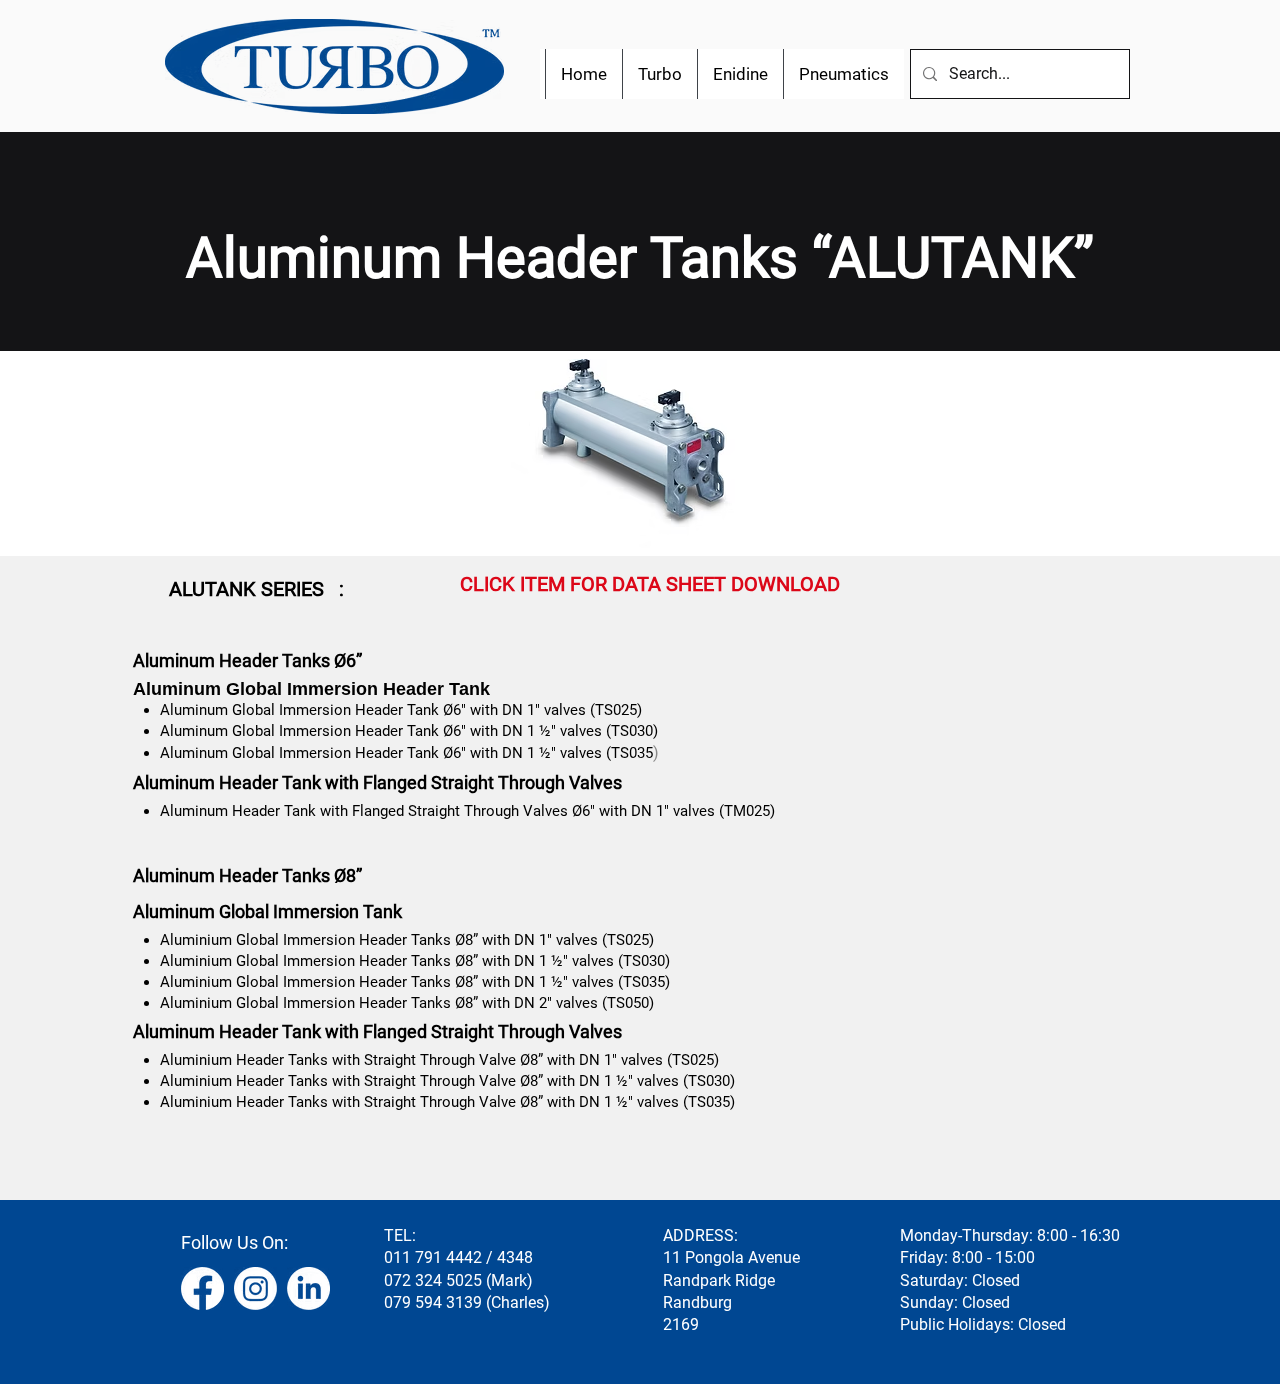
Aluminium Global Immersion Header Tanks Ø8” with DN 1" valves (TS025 (404, 940)
